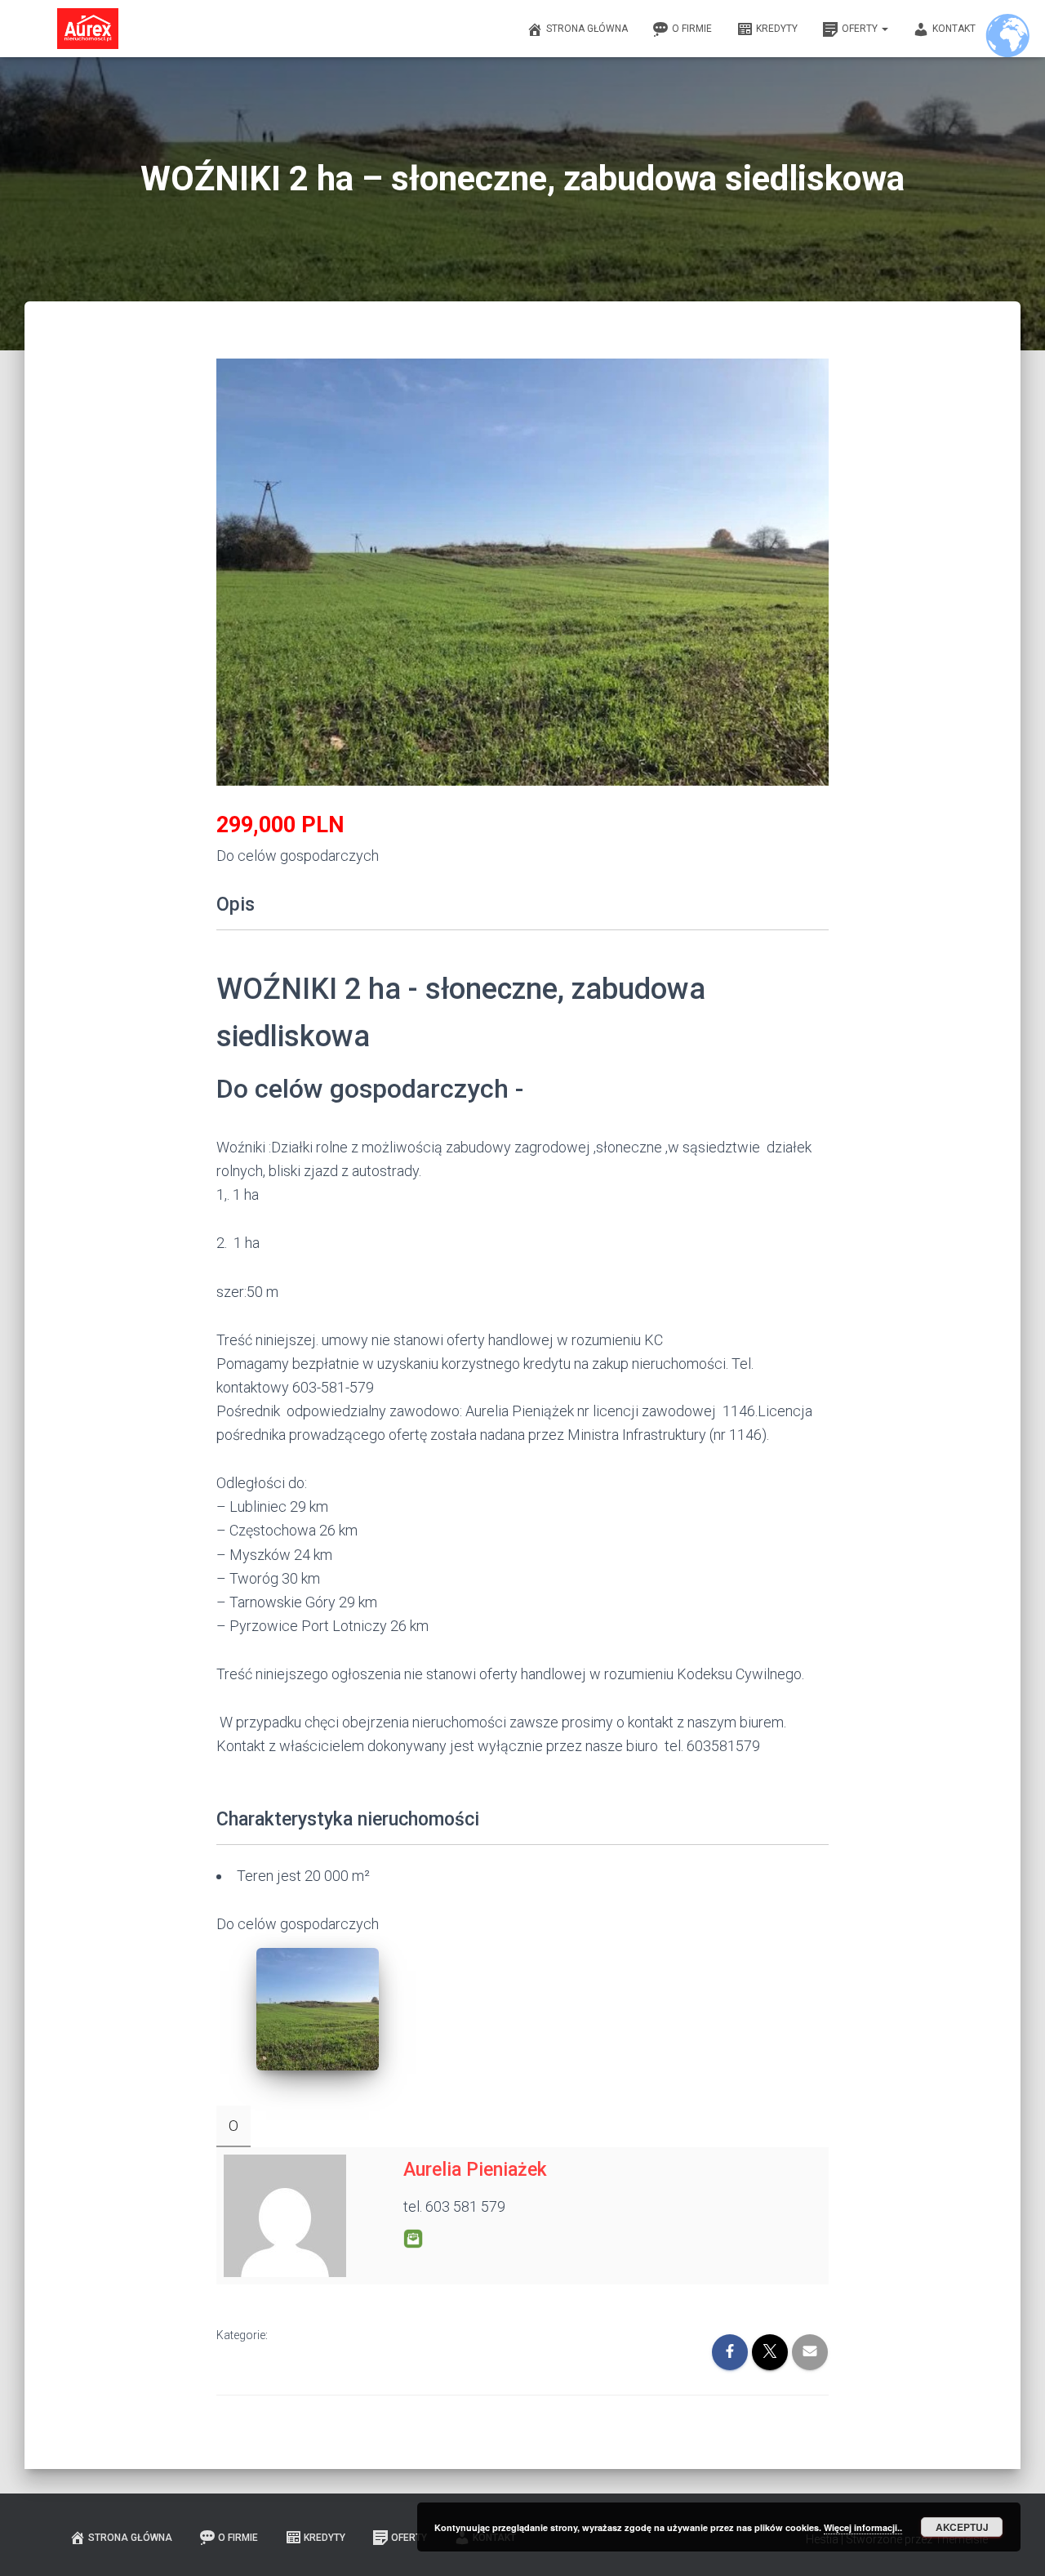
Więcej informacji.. (863, 2527)
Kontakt (954, 29)
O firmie (692, 29)
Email (413, 2239)
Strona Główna (587, 29)
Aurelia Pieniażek (475, 2170)
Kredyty (777, 29)
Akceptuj (962, 2527)
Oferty (861, 29)
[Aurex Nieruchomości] (88, 29)
